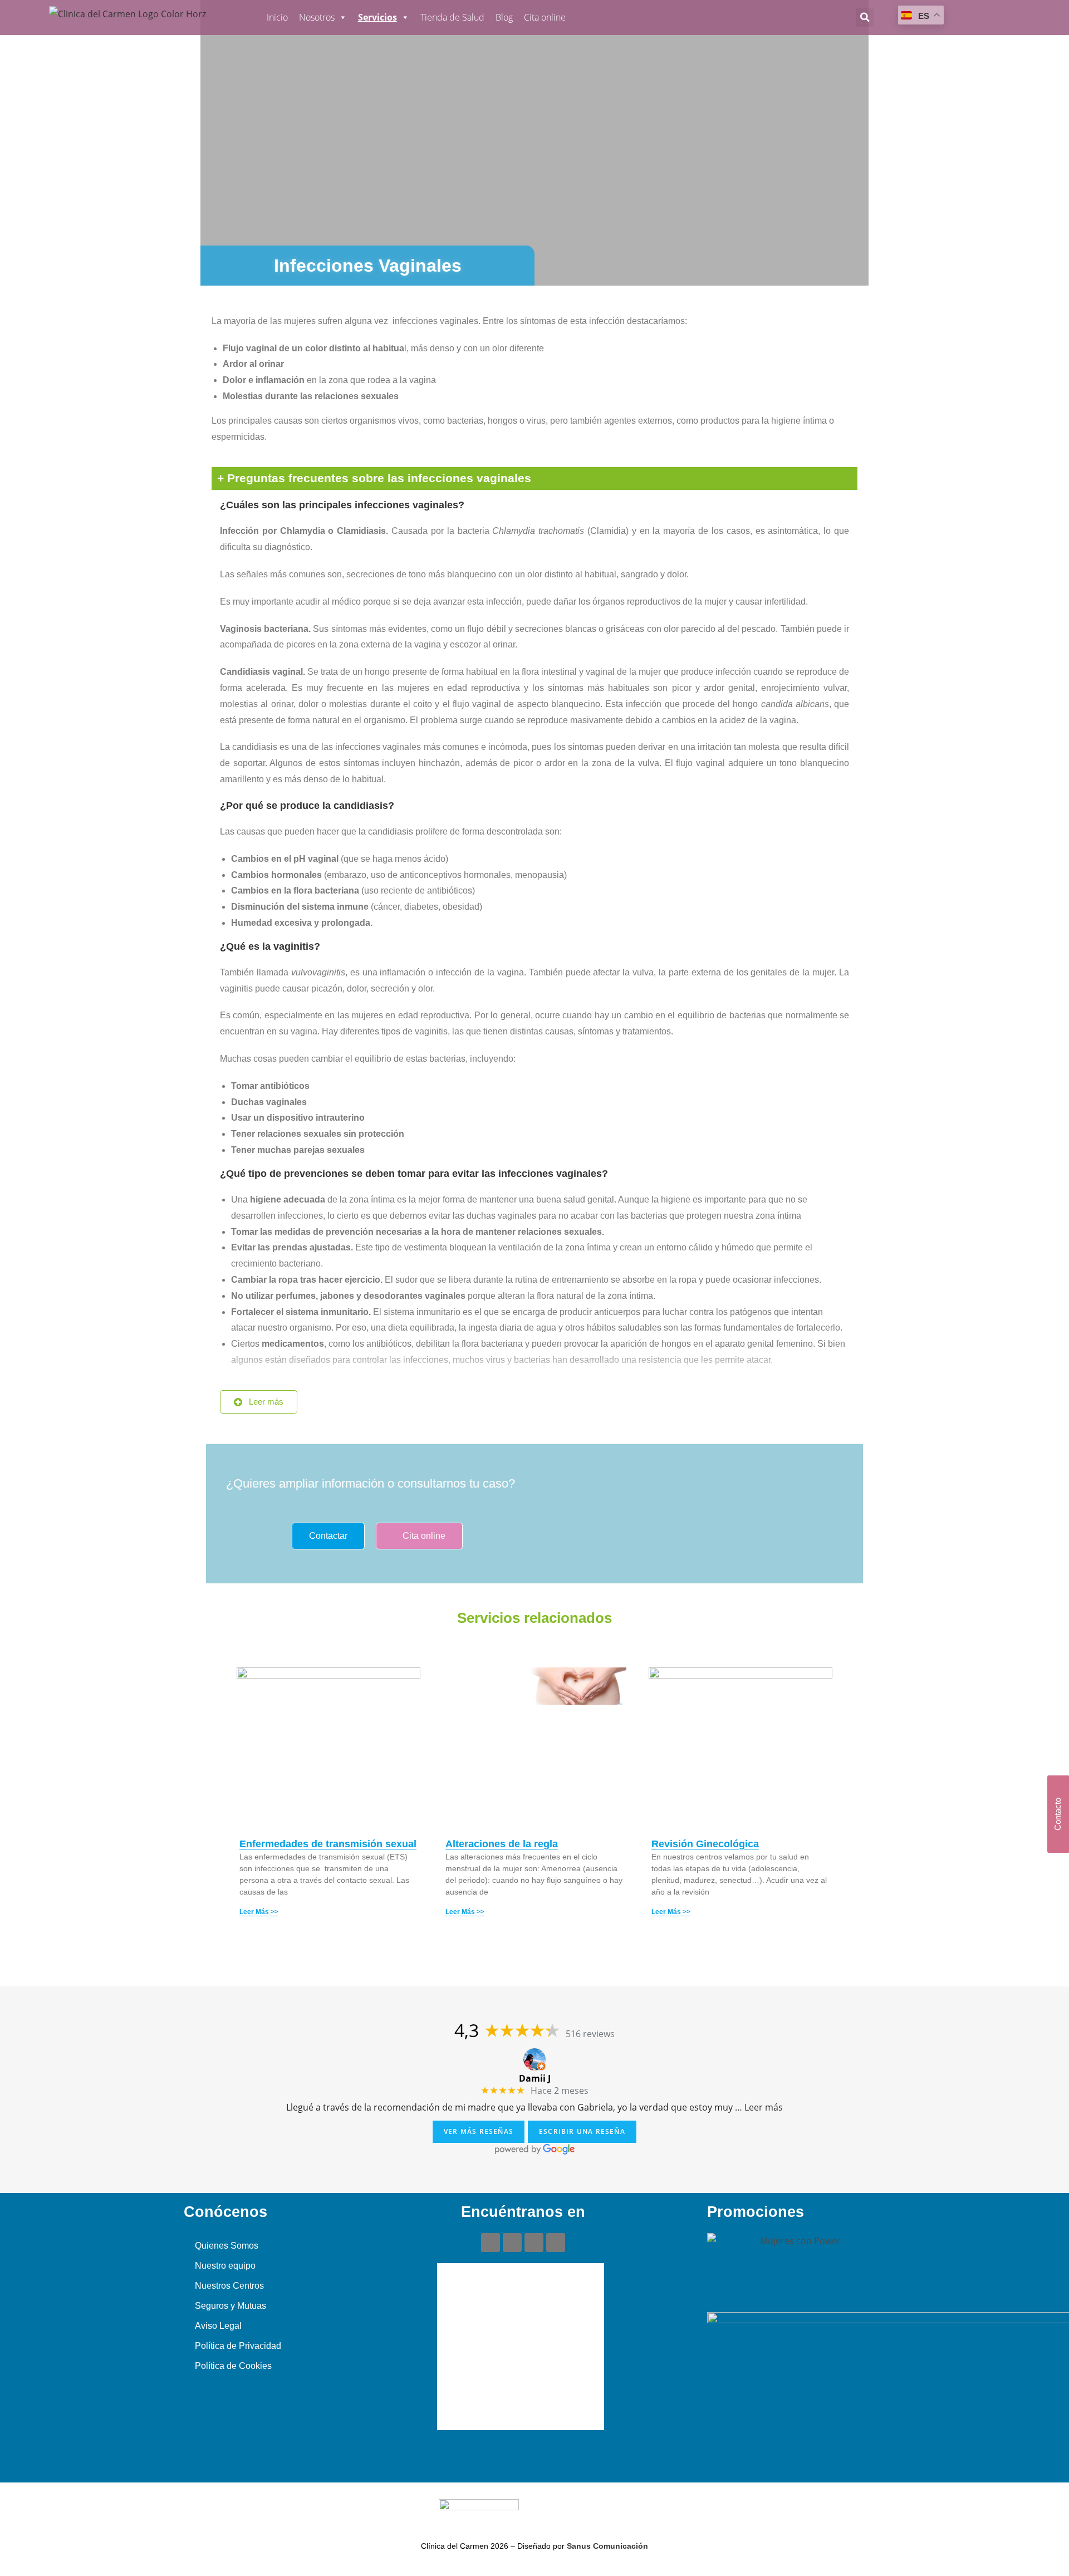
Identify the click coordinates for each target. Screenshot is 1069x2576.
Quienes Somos (227, 2246)
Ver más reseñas (479, 2131)
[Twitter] (534, 2243)
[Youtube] (512, 2243)
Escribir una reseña (582, 2131)
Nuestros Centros (229, 2286)
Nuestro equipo (225, 2266)
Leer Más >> (259, 1912)
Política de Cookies (233, 2366)
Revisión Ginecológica (705, 1844)
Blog (504, 17)
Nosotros (317, 17)
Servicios (377, 17)
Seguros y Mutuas (231, 2306)
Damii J (535, 2078)
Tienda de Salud (452, 17)
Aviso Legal (218, 2326)
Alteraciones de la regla (502, 1844)
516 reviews (590, 2034)
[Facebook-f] (491, 2243)
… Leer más (759, 2107)
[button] (865, 18)
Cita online (545, 17)
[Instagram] (556, 2243)
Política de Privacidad (238, 2346)
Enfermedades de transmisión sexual (328, 1844)
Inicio (277, 17)
